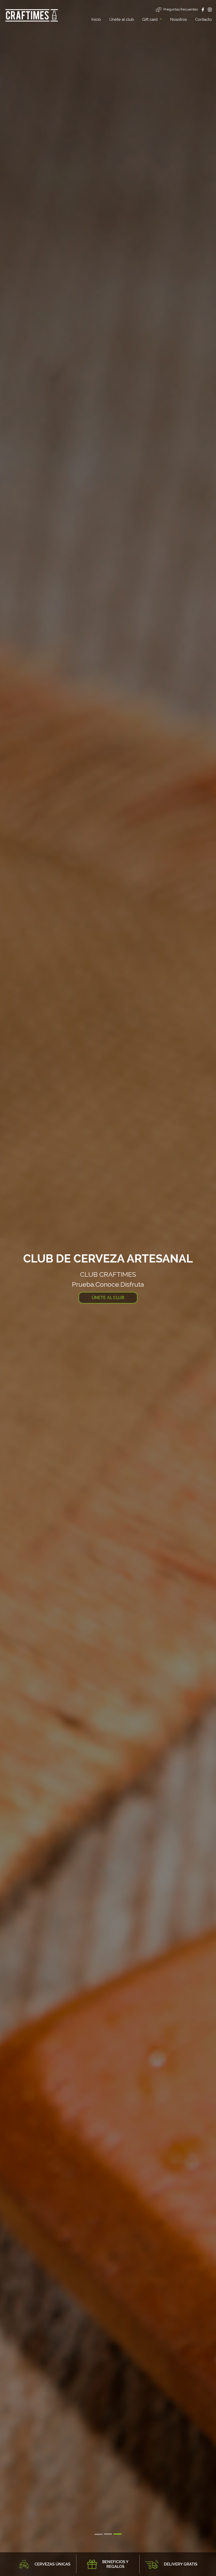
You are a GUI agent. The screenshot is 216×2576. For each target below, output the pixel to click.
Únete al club (122, 19)
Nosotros (178, 19)
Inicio (96, 19)
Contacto (203, 19)
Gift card (150, 19)
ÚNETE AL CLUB (108, 1298)
